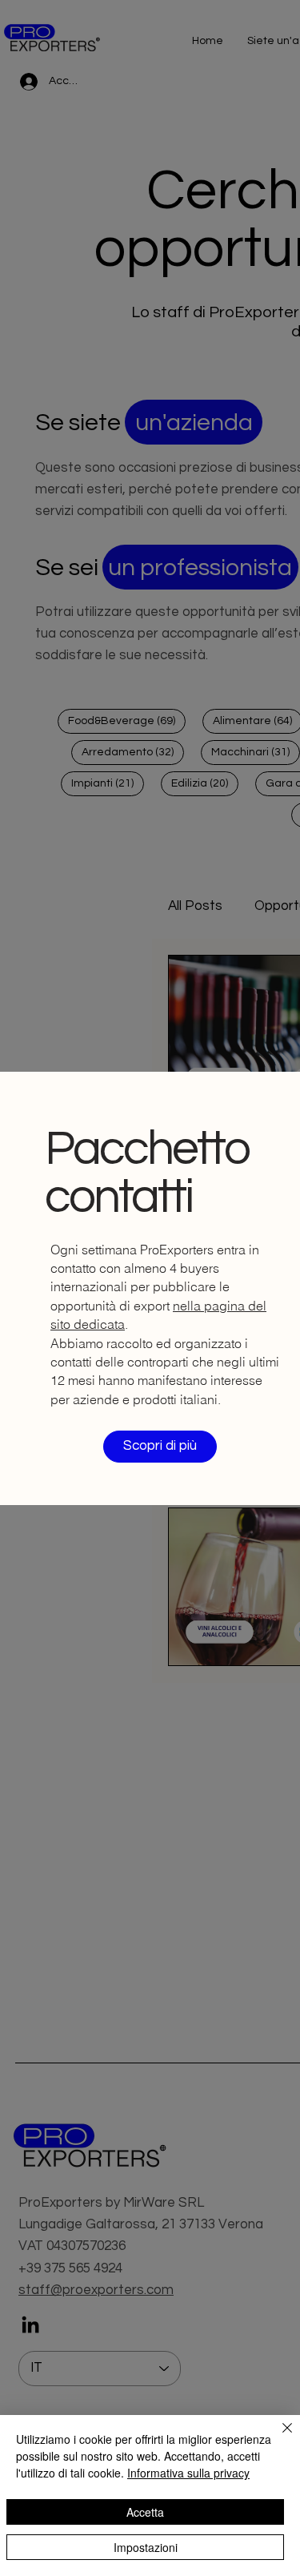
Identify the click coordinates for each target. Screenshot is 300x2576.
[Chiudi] (278, 2437)
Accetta (145, 2512)
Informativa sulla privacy (188, 2473)
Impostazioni (146, 2547)
